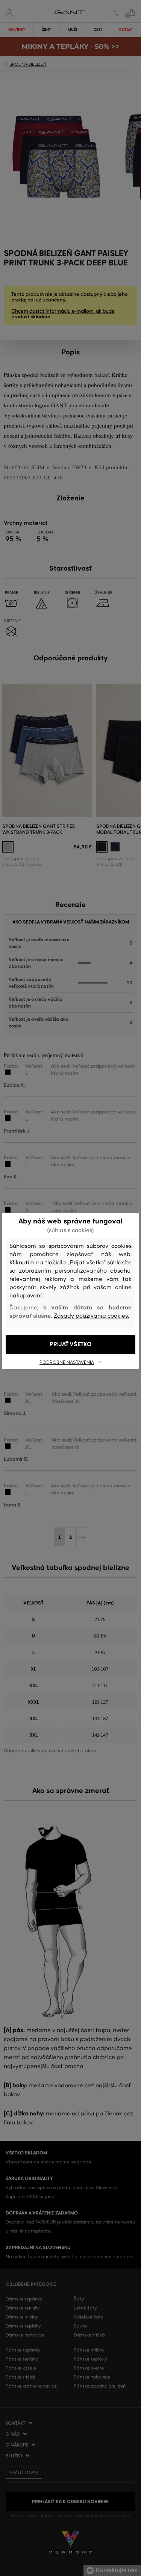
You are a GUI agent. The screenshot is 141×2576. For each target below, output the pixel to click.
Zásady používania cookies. (91, 1316)
